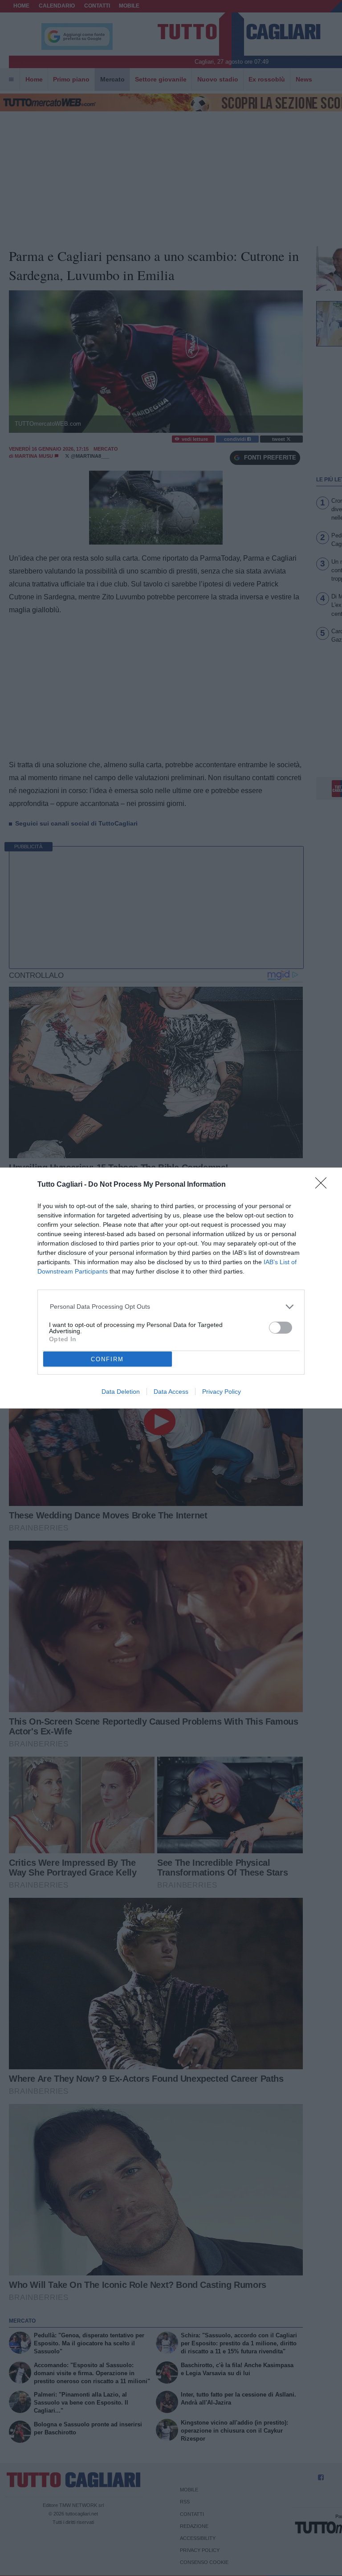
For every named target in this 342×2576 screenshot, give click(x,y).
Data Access (171, 1392)
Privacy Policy (222, 1392)
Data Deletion (121, 1392)
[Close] (324, 1186)
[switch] (281, 1328)
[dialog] (171, 1288)
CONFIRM (107, 1359)
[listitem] (171, 1307)
